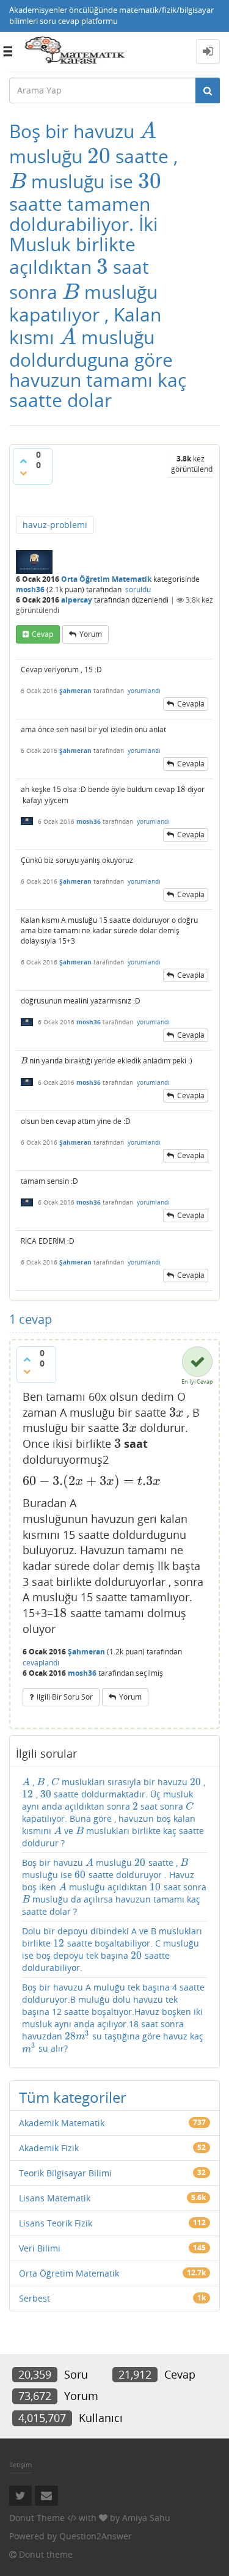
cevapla (191, 704)
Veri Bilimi (40, 2248)
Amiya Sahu (146, 2518)
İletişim (20, 2464)
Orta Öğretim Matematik (106, 579)
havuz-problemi (55, 525)
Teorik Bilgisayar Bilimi (65, 2173)
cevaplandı (41, 1663)
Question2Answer (96, 2536)
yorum (91, 634)
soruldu (138, 589)
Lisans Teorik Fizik (56, 2223)
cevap (42, 634)
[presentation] (148, 131)
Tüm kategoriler (73, 2097)
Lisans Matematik (55, 2198)
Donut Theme (37, 2518)
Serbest (35, 2298)
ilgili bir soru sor (65, 1697)
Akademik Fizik (49, 2148)
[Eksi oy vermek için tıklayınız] (23, 473)
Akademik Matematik (62, 2123)
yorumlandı (144, 691)
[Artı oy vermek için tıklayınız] (23, 461)
